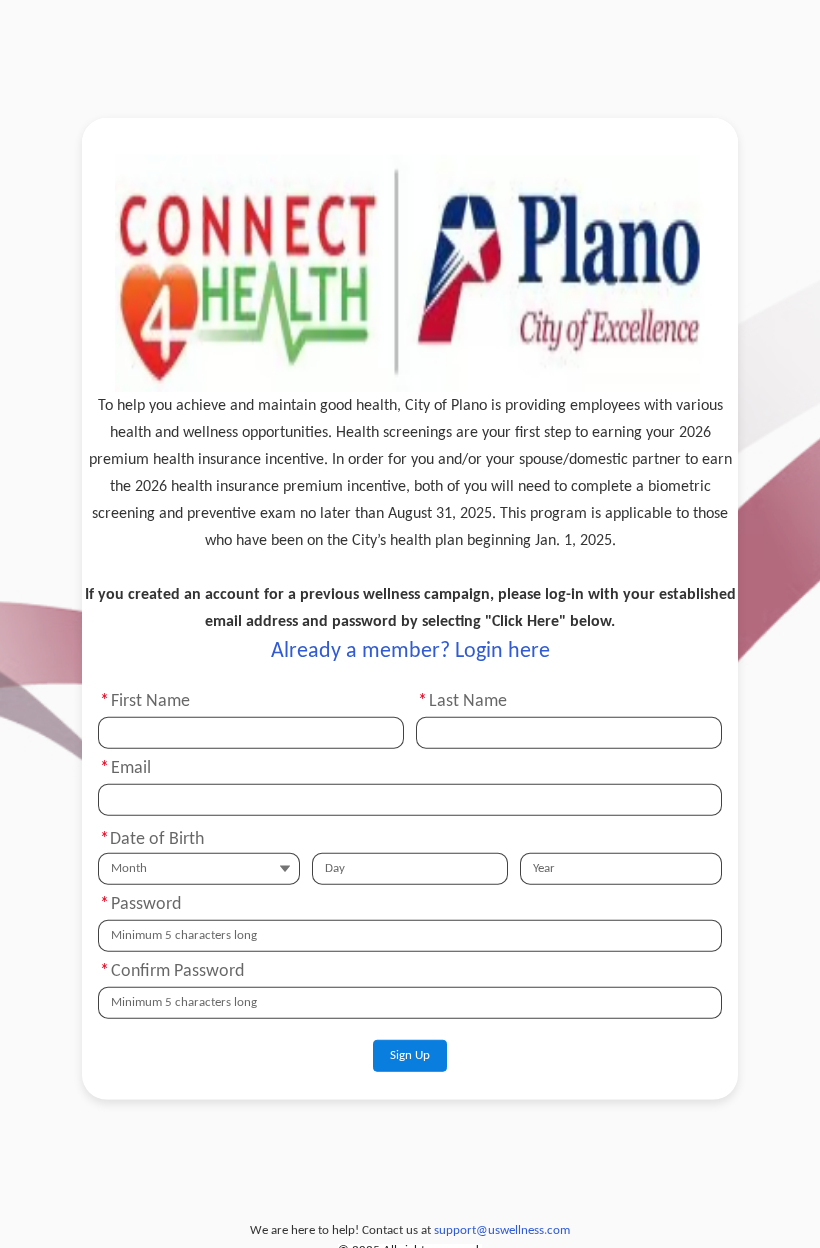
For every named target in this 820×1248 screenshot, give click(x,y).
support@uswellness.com (502, 1230)
